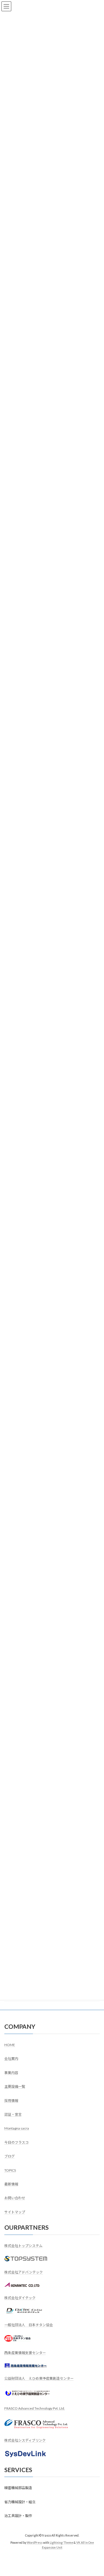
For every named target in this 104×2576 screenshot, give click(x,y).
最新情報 (11, 2184)
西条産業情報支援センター (25, 2353)
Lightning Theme (61, 2542)
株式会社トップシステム (23, 2246)
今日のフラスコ (16, 2142)
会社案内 (11, 2059)
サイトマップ (15, 2212)
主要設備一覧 (15, 2087)
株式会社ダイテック (20, 2298)
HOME (10, 2045)
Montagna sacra (17, 2128)
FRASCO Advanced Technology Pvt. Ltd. (35, 2408)
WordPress (35, 2542)
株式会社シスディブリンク (25, 2440)
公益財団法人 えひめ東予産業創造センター (39, 2378)
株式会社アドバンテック (24, 2272)
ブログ (10, 2156)
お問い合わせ (15, 2198)
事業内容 (11, 2072)
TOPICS (10, 2170)
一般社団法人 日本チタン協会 (29, 2325)
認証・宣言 (13, 2114)
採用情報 (11, 2100)
